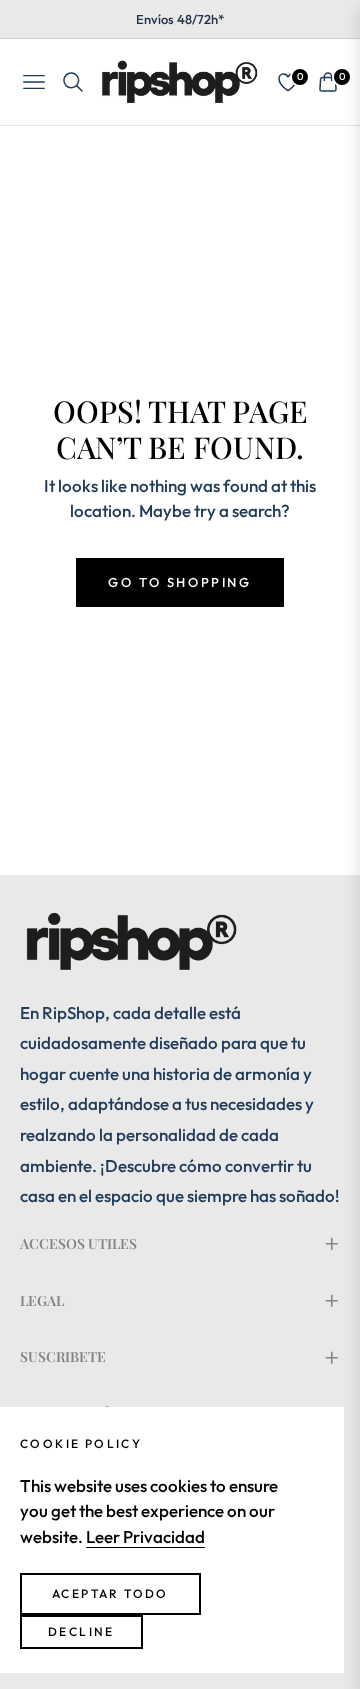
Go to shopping (179, 582)
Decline (81, 1631)
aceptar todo (110, 1593)
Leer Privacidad (145, 1536)
